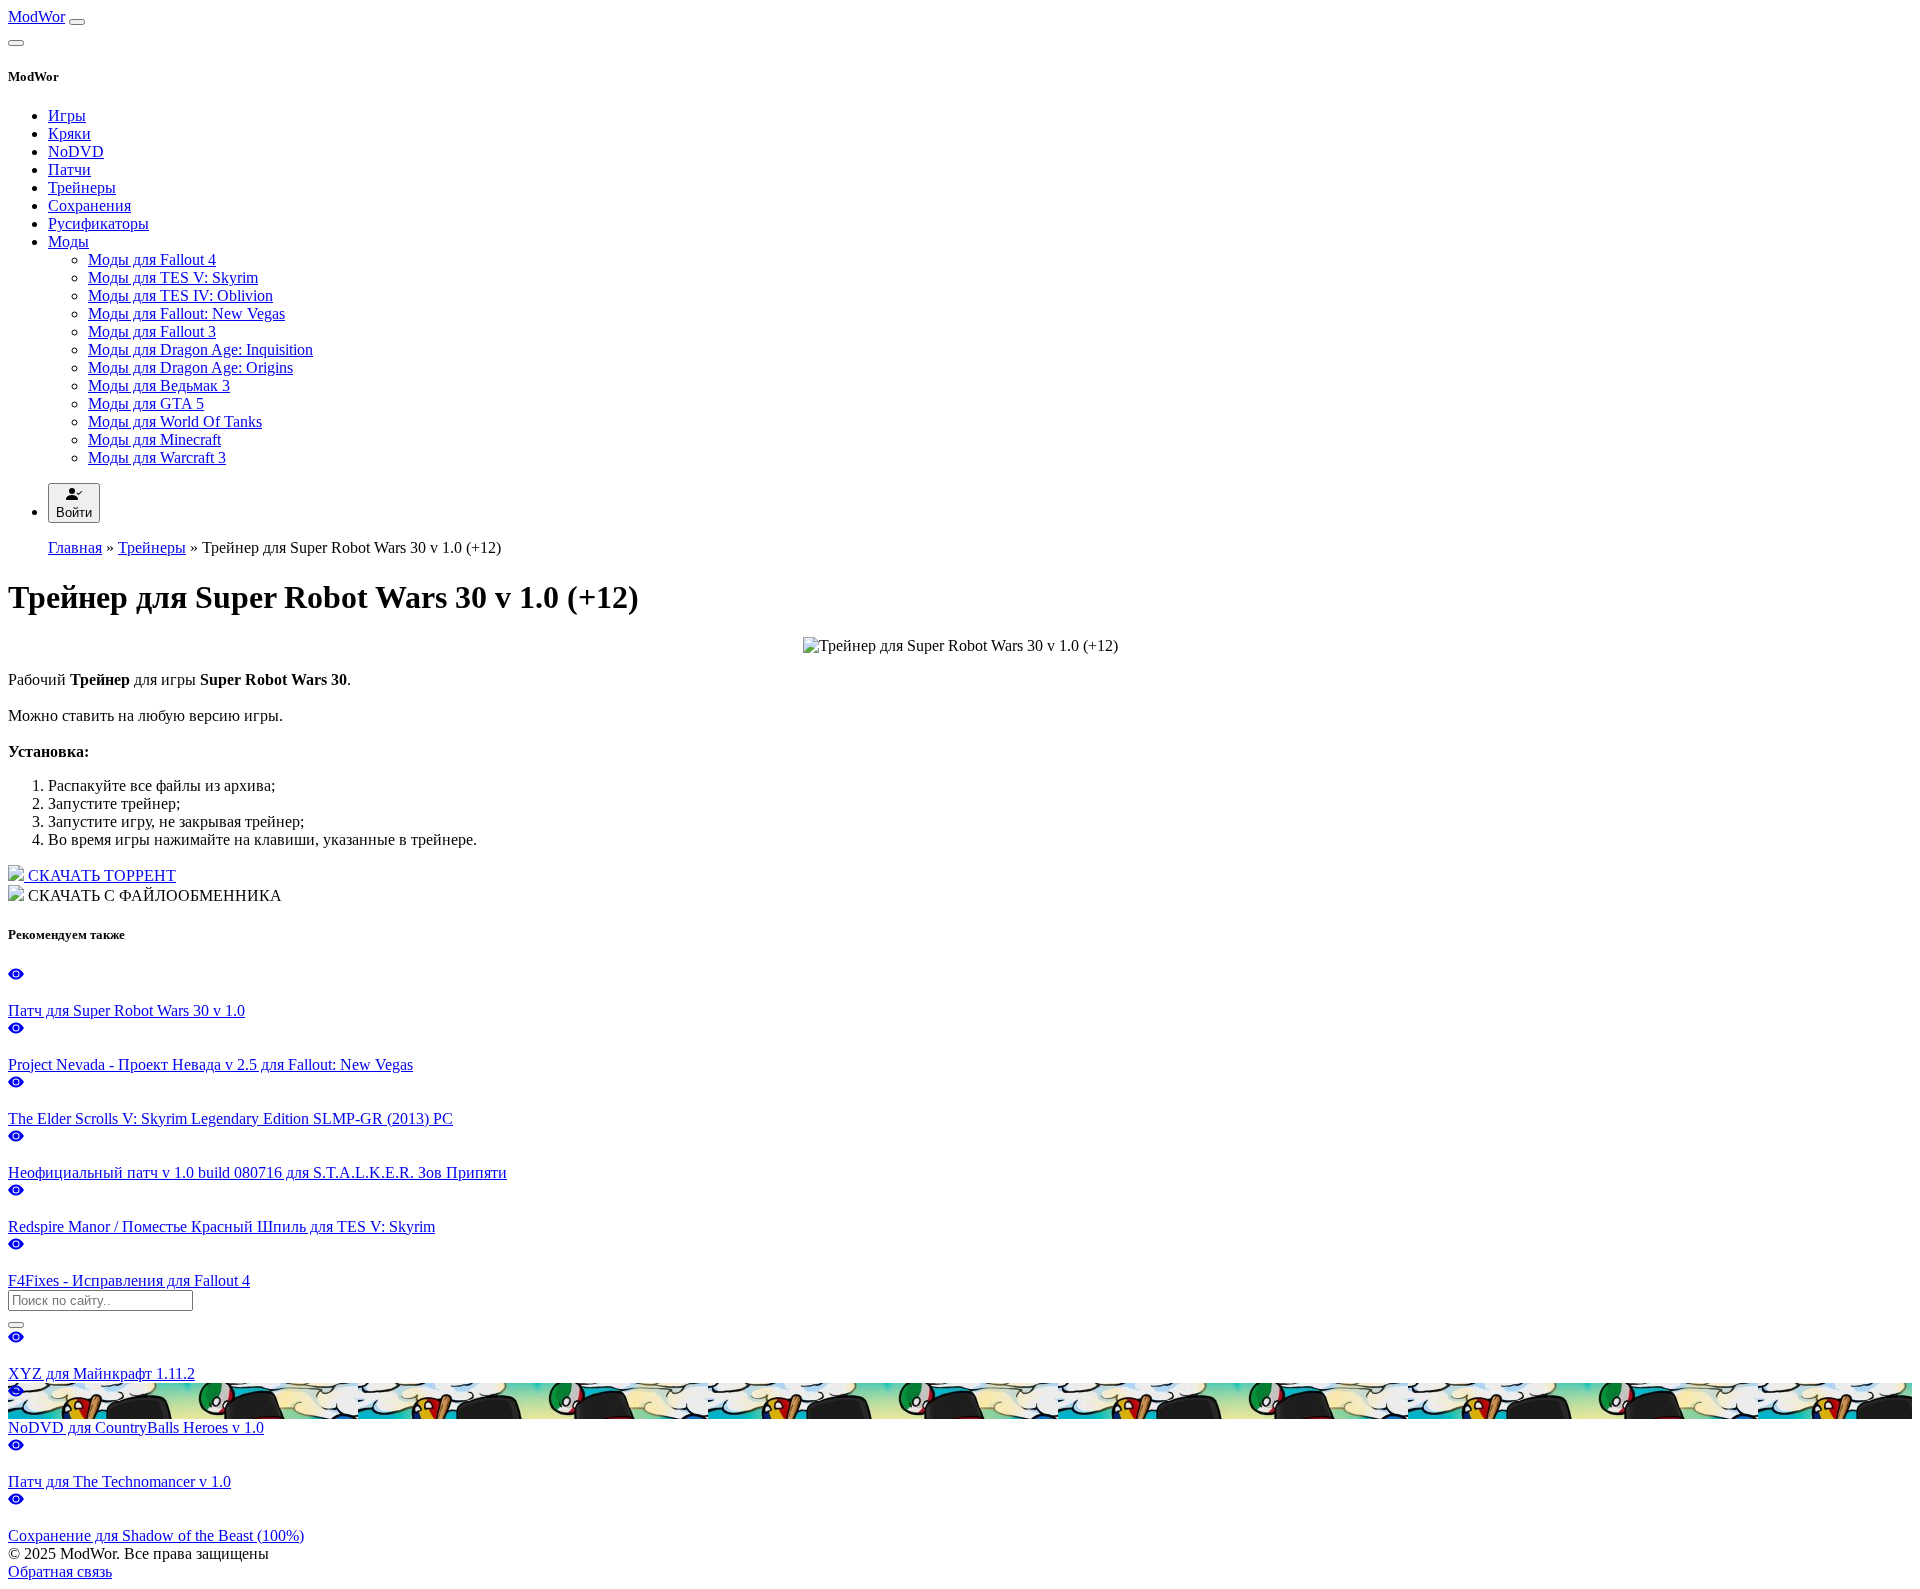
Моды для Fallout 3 (152, 331)
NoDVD (76, 151)
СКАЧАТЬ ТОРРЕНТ (100, 875)
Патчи (69, 169)
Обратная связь (60, 1571)
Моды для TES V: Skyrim (173, 277)
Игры (67, 115)
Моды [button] (68, 241)
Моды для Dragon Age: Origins (190, 367)
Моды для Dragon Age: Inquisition (200, 349)
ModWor (36, 16)
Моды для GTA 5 (146, 403)
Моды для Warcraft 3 (157, 457)
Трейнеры (82, 187)
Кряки (69, 133)
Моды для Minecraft (154, 439)
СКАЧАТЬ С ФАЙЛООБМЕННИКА (153, 895)
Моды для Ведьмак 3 (159, 385)
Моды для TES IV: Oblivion (180, 295)
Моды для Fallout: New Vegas (186, 313)
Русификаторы (98, 223)
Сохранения (89, 205)
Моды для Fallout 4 (152, 259)
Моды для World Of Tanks (175, 421)
